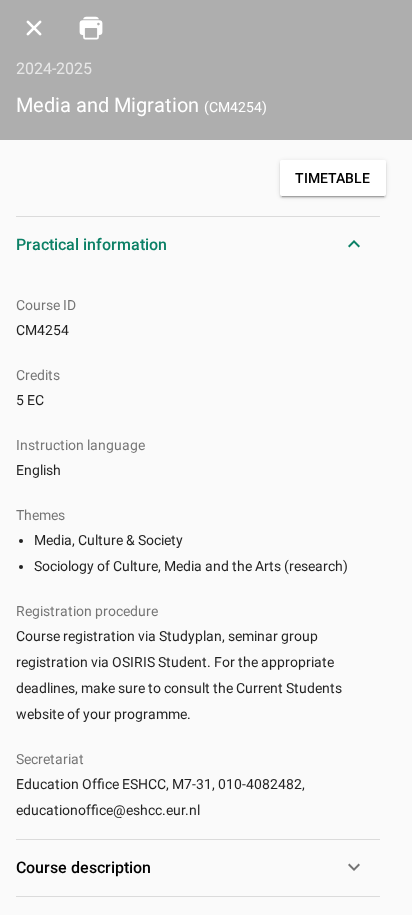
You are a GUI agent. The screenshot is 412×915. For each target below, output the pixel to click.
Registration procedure (87, 611)
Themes (40, 515)
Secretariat (50, 759)
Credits (38, 375)
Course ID (46, 305)
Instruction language (80, 445)
